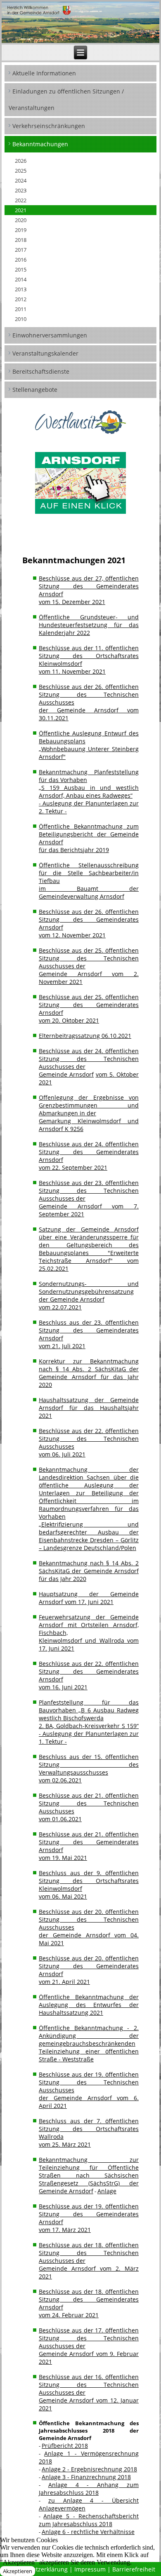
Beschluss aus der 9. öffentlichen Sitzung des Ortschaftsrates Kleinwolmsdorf (89, 1881)
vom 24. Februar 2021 (69, 2315)
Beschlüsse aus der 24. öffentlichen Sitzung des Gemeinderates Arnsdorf (89, 1152)
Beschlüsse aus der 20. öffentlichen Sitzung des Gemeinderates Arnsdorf (89, 1966)
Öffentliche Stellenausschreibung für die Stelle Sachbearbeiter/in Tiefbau (89, 873)
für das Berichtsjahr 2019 (74, 850)
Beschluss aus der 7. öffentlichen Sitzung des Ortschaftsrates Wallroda (89, 2129)
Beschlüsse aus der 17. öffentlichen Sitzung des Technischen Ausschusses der (89, 2338)
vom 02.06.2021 (60, 1780)
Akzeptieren (18, 2571)
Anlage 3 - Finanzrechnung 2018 (86, 2477)
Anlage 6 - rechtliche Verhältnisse (88, 2532)
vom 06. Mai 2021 (63, 1896)
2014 (21, 279)
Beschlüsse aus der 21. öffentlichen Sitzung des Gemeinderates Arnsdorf (89, 1842)
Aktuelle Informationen (44, 73)
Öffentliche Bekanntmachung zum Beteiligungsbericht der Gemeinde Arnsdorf (89, 834)
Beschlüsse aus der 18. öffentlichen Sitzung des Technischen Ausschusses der (89, 2253)
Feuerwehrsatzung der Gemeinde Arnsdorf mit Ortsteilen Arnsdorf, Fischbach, (89, 1625)
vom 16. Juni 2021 (63, 1687)
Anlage (107, 2191)
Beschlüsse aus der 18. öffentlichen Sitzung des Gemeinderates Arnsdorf (89, 2299)
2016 (21, 260)
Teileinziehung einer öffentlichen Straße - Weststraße (89, 2055)
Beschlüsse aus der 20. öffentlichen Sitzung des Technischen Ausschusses (89, 1919)
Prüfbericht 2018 (65, 2446)
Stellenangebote (35, 390)
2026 (21, 161)
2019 (21, 230)
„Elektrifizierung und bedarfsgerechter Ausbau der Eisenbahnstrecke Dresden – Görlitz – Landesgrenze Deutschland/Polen (89, 1536)
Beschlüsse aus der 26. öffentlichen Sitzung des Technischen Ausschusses (89, 694)
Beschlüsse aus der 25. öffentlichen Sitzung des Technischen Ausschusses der (89, 958)
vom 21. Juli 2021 (62, 1346)
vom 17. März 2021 (65, 2230)
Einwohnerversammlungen (50, 335)
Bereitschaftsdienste (41, 371)
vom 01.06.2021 (60, 1819)
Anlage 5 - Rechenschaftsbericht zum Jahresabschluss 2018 (89, 2520)
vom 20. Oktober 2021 (69, 1020)
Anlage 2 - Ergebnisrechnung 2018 (89, 2469)
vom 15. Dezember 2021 (72, 602)
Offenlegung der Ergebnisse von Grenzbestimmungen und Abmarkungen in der (89, 1105)
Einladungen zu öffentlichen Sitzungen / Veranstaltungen (66, 100)
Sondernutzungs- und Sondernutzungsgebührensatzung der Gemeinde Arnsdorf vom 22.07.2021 (89, 1295)
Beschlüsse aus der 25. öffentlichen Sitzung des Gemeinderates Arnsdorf (89, 1005)
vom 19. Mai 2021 (63, 1858)
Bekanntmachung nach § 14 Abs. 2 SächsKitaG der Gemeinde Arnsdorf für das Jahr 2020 (89, 1571)
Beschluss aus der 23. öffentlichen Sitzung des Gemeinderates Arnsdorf (89, 1330)
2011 (21, 309)
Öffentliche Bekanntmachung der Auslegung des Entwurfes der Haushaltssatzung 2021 (89, 2005)
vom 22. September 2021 (73, 1167)
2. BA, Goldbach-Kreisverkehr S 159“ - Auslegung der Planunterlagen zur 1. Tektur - (89, 1734)
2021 (21, 210)
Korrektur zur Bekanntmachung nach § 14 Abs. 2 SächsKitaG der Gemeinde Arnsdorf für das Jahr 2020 (89, 1373)
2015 (21, 269)
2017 (21, 250)
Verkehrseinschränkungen (49, 126)
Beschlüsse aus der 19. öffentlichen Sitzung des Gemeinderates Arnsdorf (89, 2214)
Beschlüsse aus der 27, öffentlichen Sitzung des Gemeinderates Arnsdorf (89, 586)
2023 (21, 190)
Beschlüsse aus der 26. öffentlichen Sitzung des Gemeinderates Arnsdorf (89, 919)
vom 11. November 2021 (72, 671)
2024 (21, 180)
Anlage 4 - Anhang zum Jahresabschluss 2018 (89, 2489)
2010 (21, 319)
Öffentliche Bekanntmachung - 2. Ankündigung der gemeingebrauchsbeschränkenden (89, 2036)
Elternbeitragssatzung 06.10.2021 (85, 1036)
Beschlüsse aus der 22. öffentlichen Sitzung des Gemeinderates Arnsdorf (89, 1671)
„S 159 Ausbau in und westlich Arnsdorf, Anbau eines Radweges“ (89, 792)
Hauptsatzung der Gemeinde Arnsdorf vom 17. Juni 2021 (89, 1598)
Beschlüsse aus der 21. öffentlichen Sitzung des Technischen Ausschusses (89, 1803)
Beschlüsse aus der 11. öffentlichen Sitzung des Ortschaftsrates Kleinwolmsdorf (89, 656)
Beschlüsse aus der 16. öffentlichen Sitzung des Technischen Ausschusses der (89, 2385)
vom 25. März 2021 (65, 2144)
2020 (21, 220)
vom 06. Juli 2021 (62, 1454)
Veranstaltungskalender (45, 353)
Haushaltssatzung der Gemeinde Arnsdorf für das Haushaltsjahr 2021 (89, 1408)
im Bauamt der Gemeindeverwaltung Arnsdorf (89, 892)
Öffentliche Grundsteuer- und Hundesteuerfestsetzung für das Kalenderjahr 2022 (89, 625)
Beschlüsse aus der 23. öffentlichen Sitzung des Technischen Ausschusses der (89, 1191)
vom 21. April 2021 (64, 1982)
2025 (21, 171)
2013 (21, 289)
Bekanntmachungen (40, 144)
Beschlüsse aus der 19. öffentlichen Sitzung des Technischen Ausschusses (89, 2082)
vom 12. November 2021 (72, 935)
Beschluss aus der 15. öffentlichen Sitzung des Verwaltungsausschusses (89, 1765)
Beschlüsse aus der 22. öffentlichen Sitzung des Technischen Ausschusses (89, 1439)
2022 (21, 200)
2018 (21, 240)
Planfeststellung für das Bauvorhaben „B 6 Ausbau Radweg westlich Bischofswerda (89, 1710)
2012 (21, 299)
